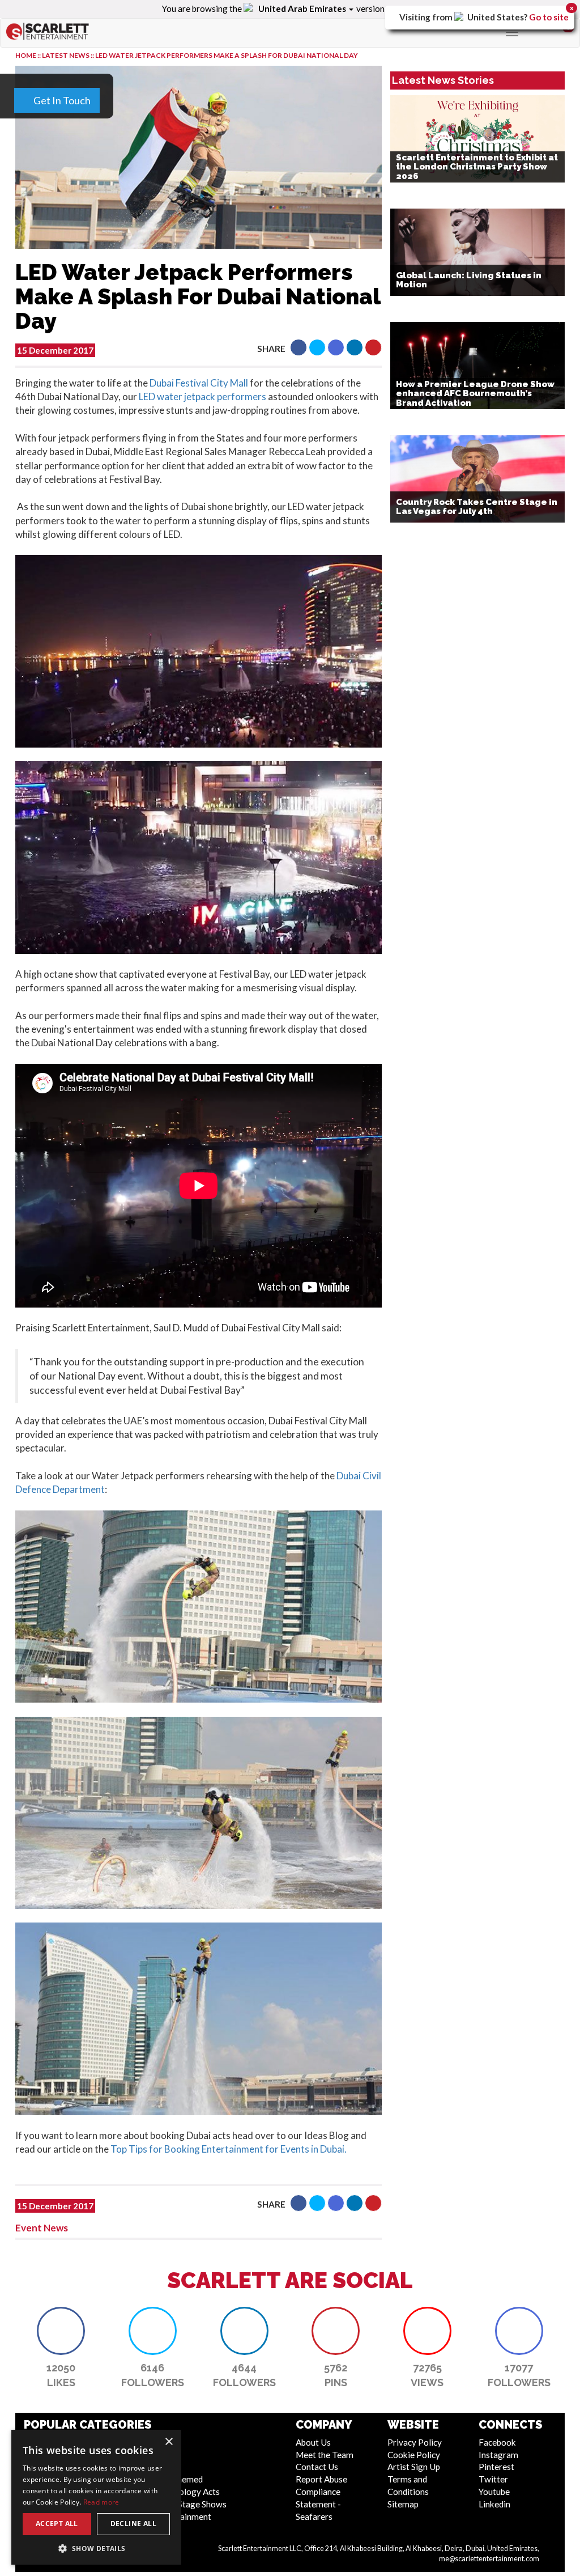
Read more (101, 2502)
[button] (96, 2548)
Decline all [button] (133, 2524)
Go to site (549, 17)
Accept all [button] (57, 2524)
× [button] (169, 2442)
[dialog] (96, 2497)
